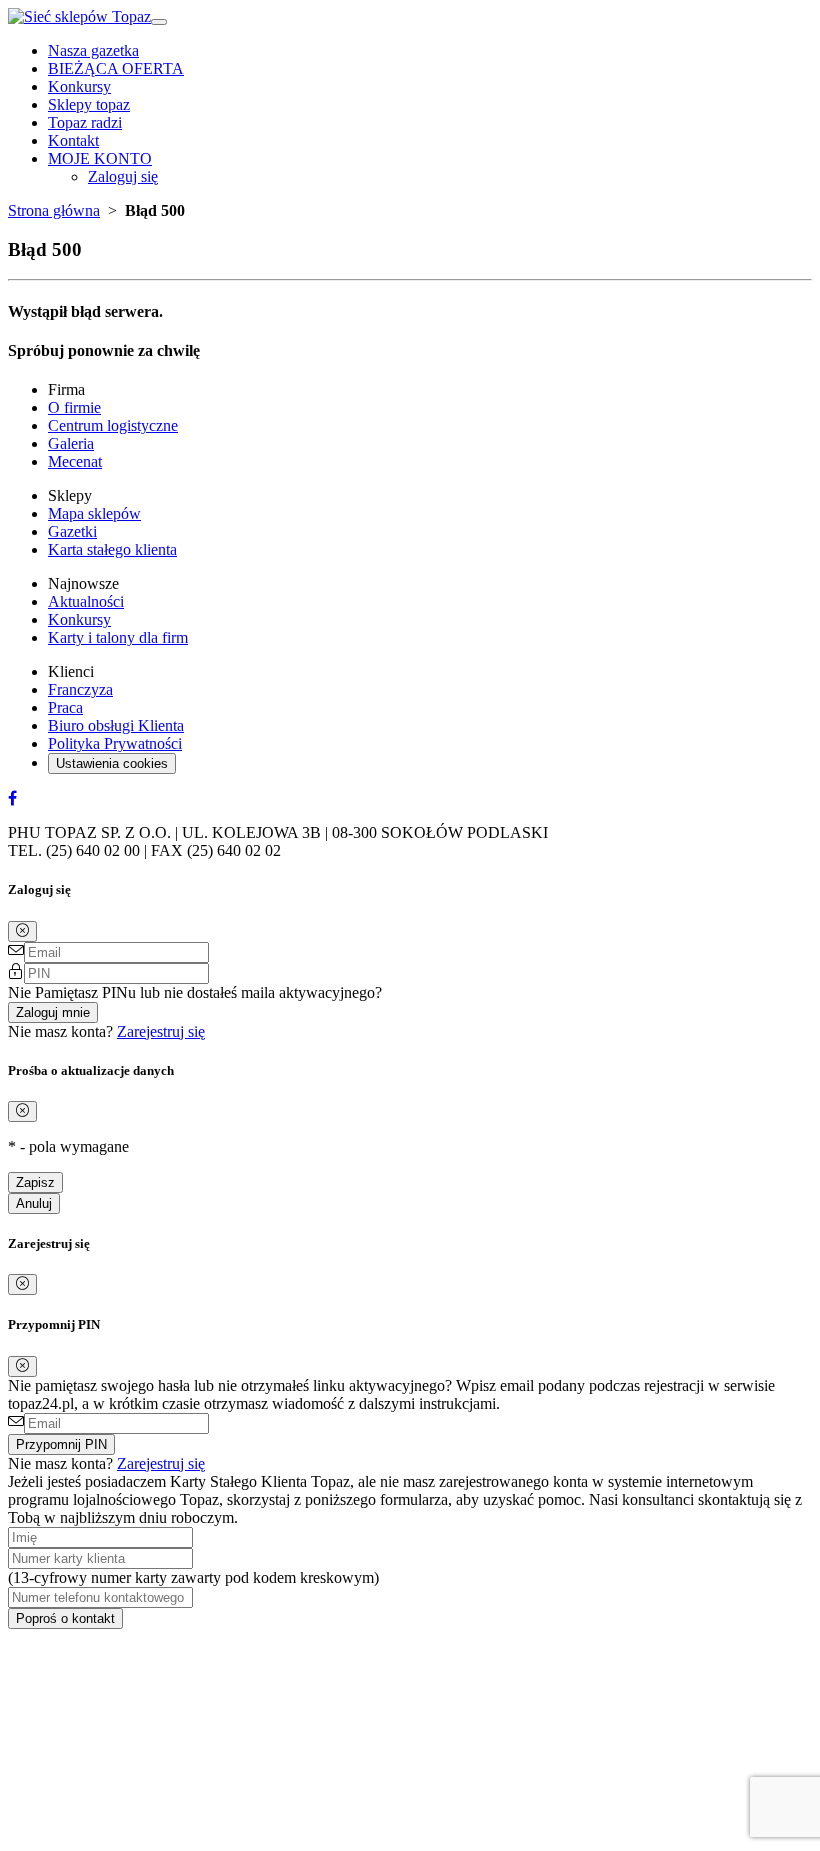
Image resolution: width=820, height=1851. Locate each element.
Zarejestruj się (161, 1031)
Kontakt (73, 140)
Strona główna (54, 210)
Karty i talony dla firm (118, 637)
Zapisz (35, 1182)
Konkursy (79, 86)
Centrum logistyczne (113, 425)
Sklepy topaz (89, 104)
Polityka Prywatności (115, 743)
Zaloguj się (123, 176)
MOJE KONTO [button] (100, 158)
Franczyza (80, 689)
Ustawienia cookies (112, 763)
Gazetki (72, 531)
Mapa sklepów (94, 513)
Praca (65, 707)
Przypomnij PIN (61, 1444)
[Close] (22, 931)
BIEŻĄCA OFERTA (116, 68)
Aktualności (86, 601)
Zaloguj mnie (53, 1012)
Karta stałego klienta (112, 549)
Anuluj (34, 1203)
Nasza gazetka (93, 50)
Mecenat (75, 461)
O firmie (74, 407)
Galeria (71, 443)
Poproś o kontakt (65, 1618)
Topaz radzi (85, 122)
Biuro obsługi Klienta (116, 725)
